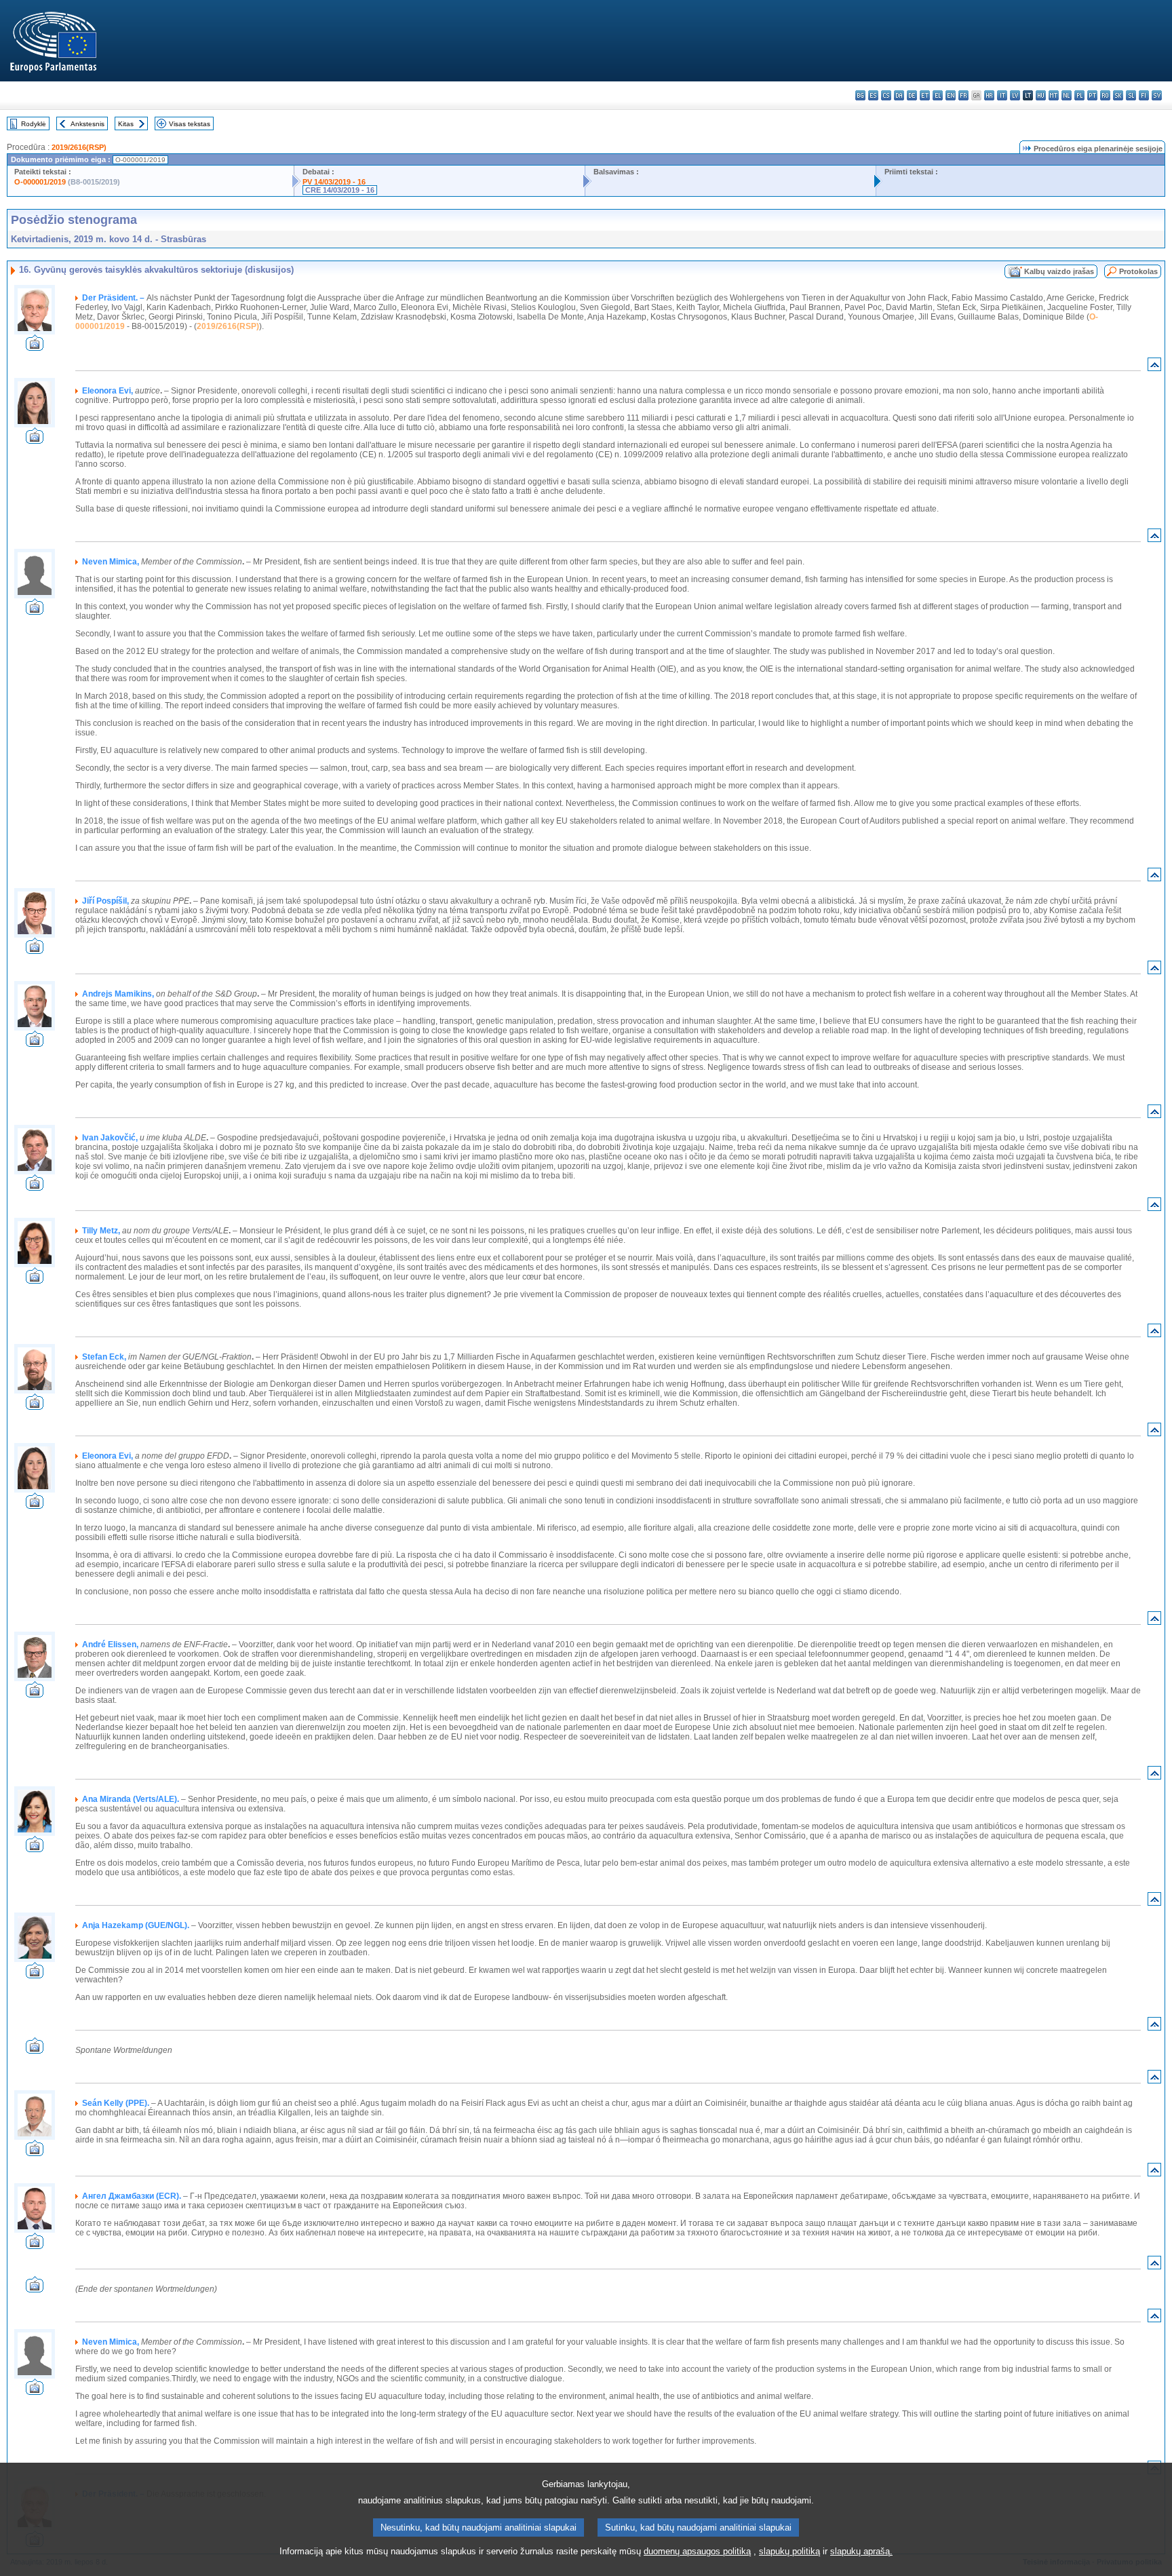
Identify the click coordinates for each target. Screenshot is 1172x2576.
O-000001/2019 (40, 182)
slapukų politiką (789, 2551)
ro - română (1105, 95)
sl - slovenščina (1131, 95)
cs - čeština (886, 95)
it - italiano (1002, 95)
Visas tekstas (190, 124)
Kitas (126, 124)
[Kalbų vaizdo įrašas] (35, 347)
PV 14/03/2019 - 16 (334, 182)
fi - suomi (1144, 95)
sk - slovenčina (1118, 95)
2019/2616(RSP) (79, 147)
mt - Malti (1054, 95)
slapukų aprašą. (861, 2551)
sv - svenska (1157, 95)
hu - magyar (1041, 95)
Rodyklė (34, 124)
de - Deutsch (912, 95)
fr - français (963, 95)
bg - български (860, 95)
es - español (873, 95)
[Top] (1154, 367)
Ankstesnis (87, 124)
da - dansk (899, 95)
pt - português (1092, 95)
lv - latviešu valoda (1015, 95)
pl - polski (1079, 95)
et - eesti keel (925, 95)
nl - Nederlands (1067, 95)
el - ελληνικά (938, 95)
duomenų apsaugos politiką (697, 2551)
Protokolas (1138, 271)
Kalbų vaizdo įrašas (1059, 271)
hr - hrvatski (989, 95)
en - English (951, 95)
